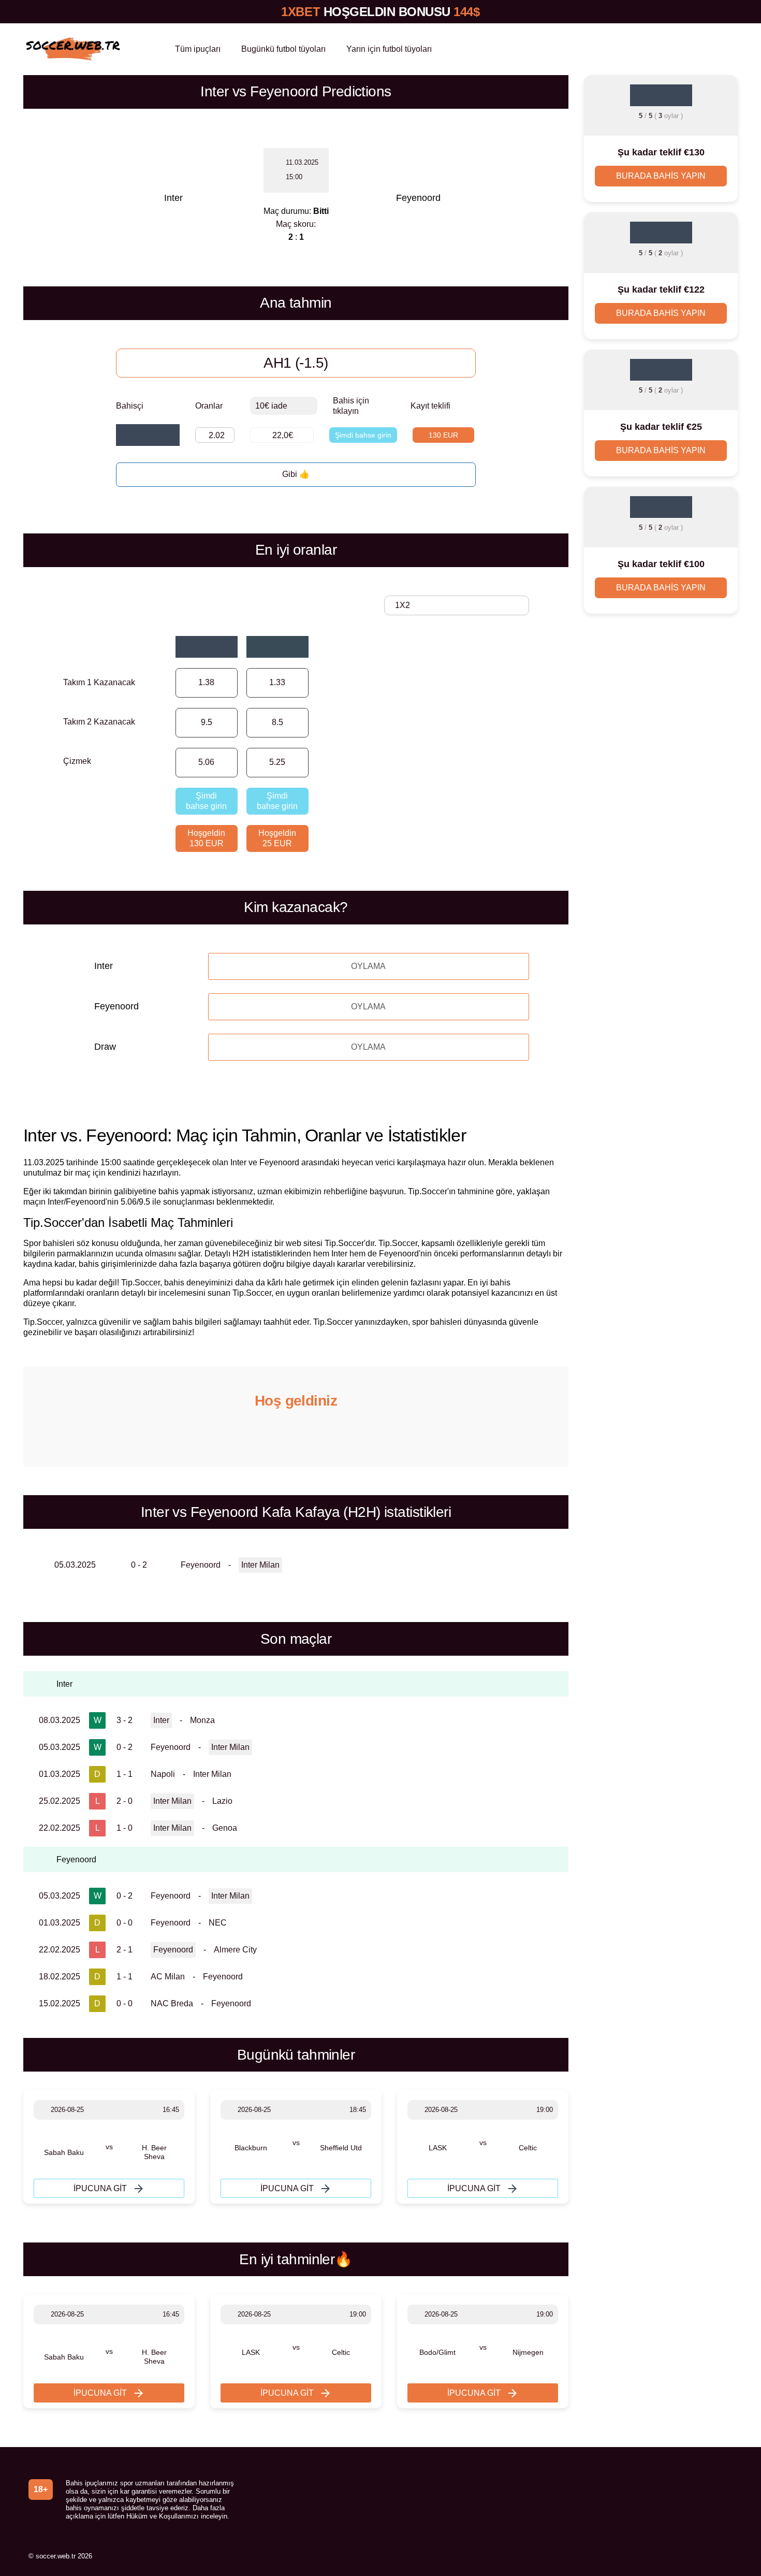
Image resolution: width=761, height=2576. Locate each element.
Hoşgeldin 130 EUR (206, 838)
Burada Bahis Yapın (661, 176)
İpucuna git (100, 2188)
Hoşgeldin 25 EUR (277, 838)
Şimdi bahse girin (363, 435)
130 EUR (443, 435)
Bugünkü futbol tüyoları (283, 49)
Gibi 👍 (296, 474)
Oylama (368, 966)
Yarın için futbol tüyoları (389, 49)
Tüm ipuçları (198, 49)
